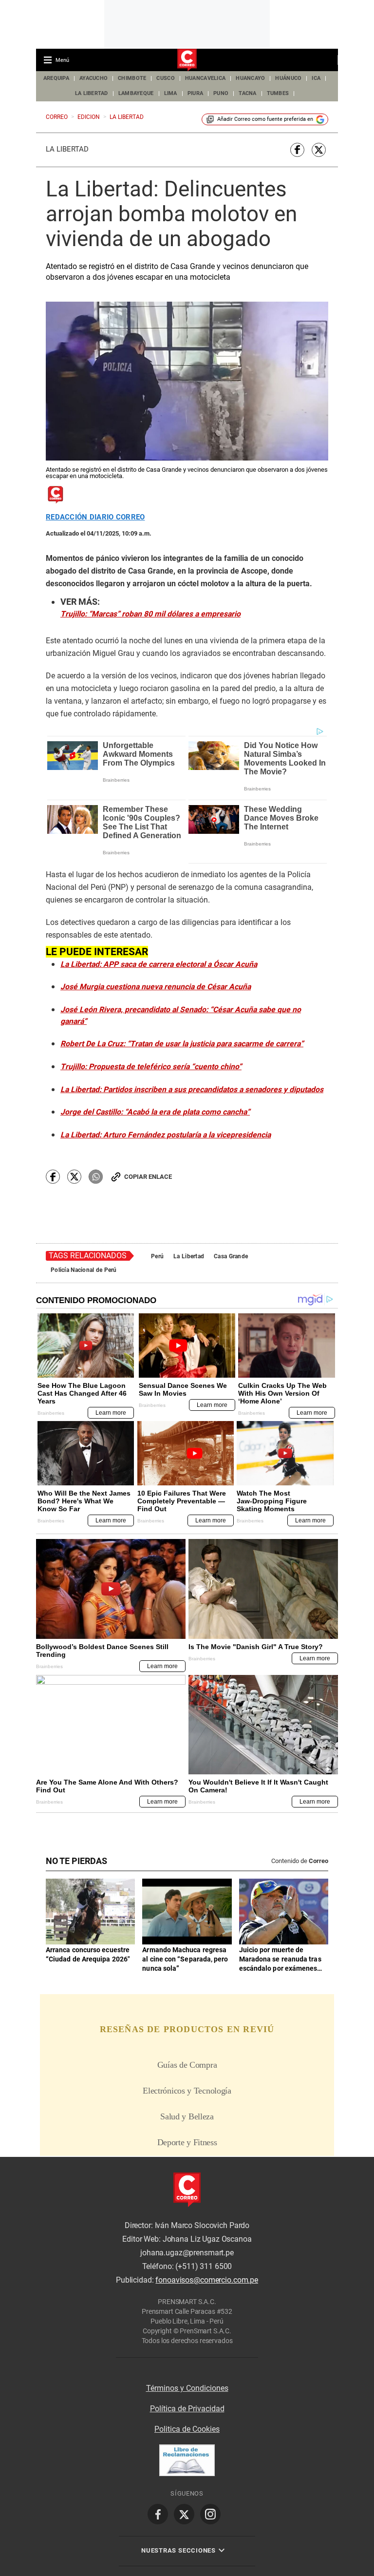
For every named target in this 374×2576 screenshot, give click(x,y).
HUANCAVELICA (205, 78)
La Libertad (67, 149)
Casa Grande (231, 1256)
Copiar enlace (148, 1177)
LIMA (171, 93)
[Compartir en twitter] (319, 150)
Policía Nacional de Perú (84, 1270)
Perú (157, 1256)
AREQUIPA (56, 78)
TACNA (247, 93)
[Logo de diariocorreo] (187, 60)
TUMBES (278, 93)
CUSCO (165, 78)
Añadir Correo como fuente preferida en (265, 119)
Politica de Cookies (187, 2429)
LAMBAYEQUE (136, 93)
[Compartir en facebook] (297, 150)
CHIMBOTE (132, 78)
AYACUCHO (93, 78)
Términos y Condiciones (187, 2388)
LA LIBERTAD (92, 93)
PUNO (221, 93)
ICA (316, 78)
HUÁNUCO (288, 78)
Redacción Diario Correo (95, 517)
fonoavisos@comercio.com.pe (207, 2280)
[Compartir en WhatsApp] (96, 1177)
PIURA (195, 93)
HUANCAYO (250, 78)
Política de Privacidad (187, 2409)
